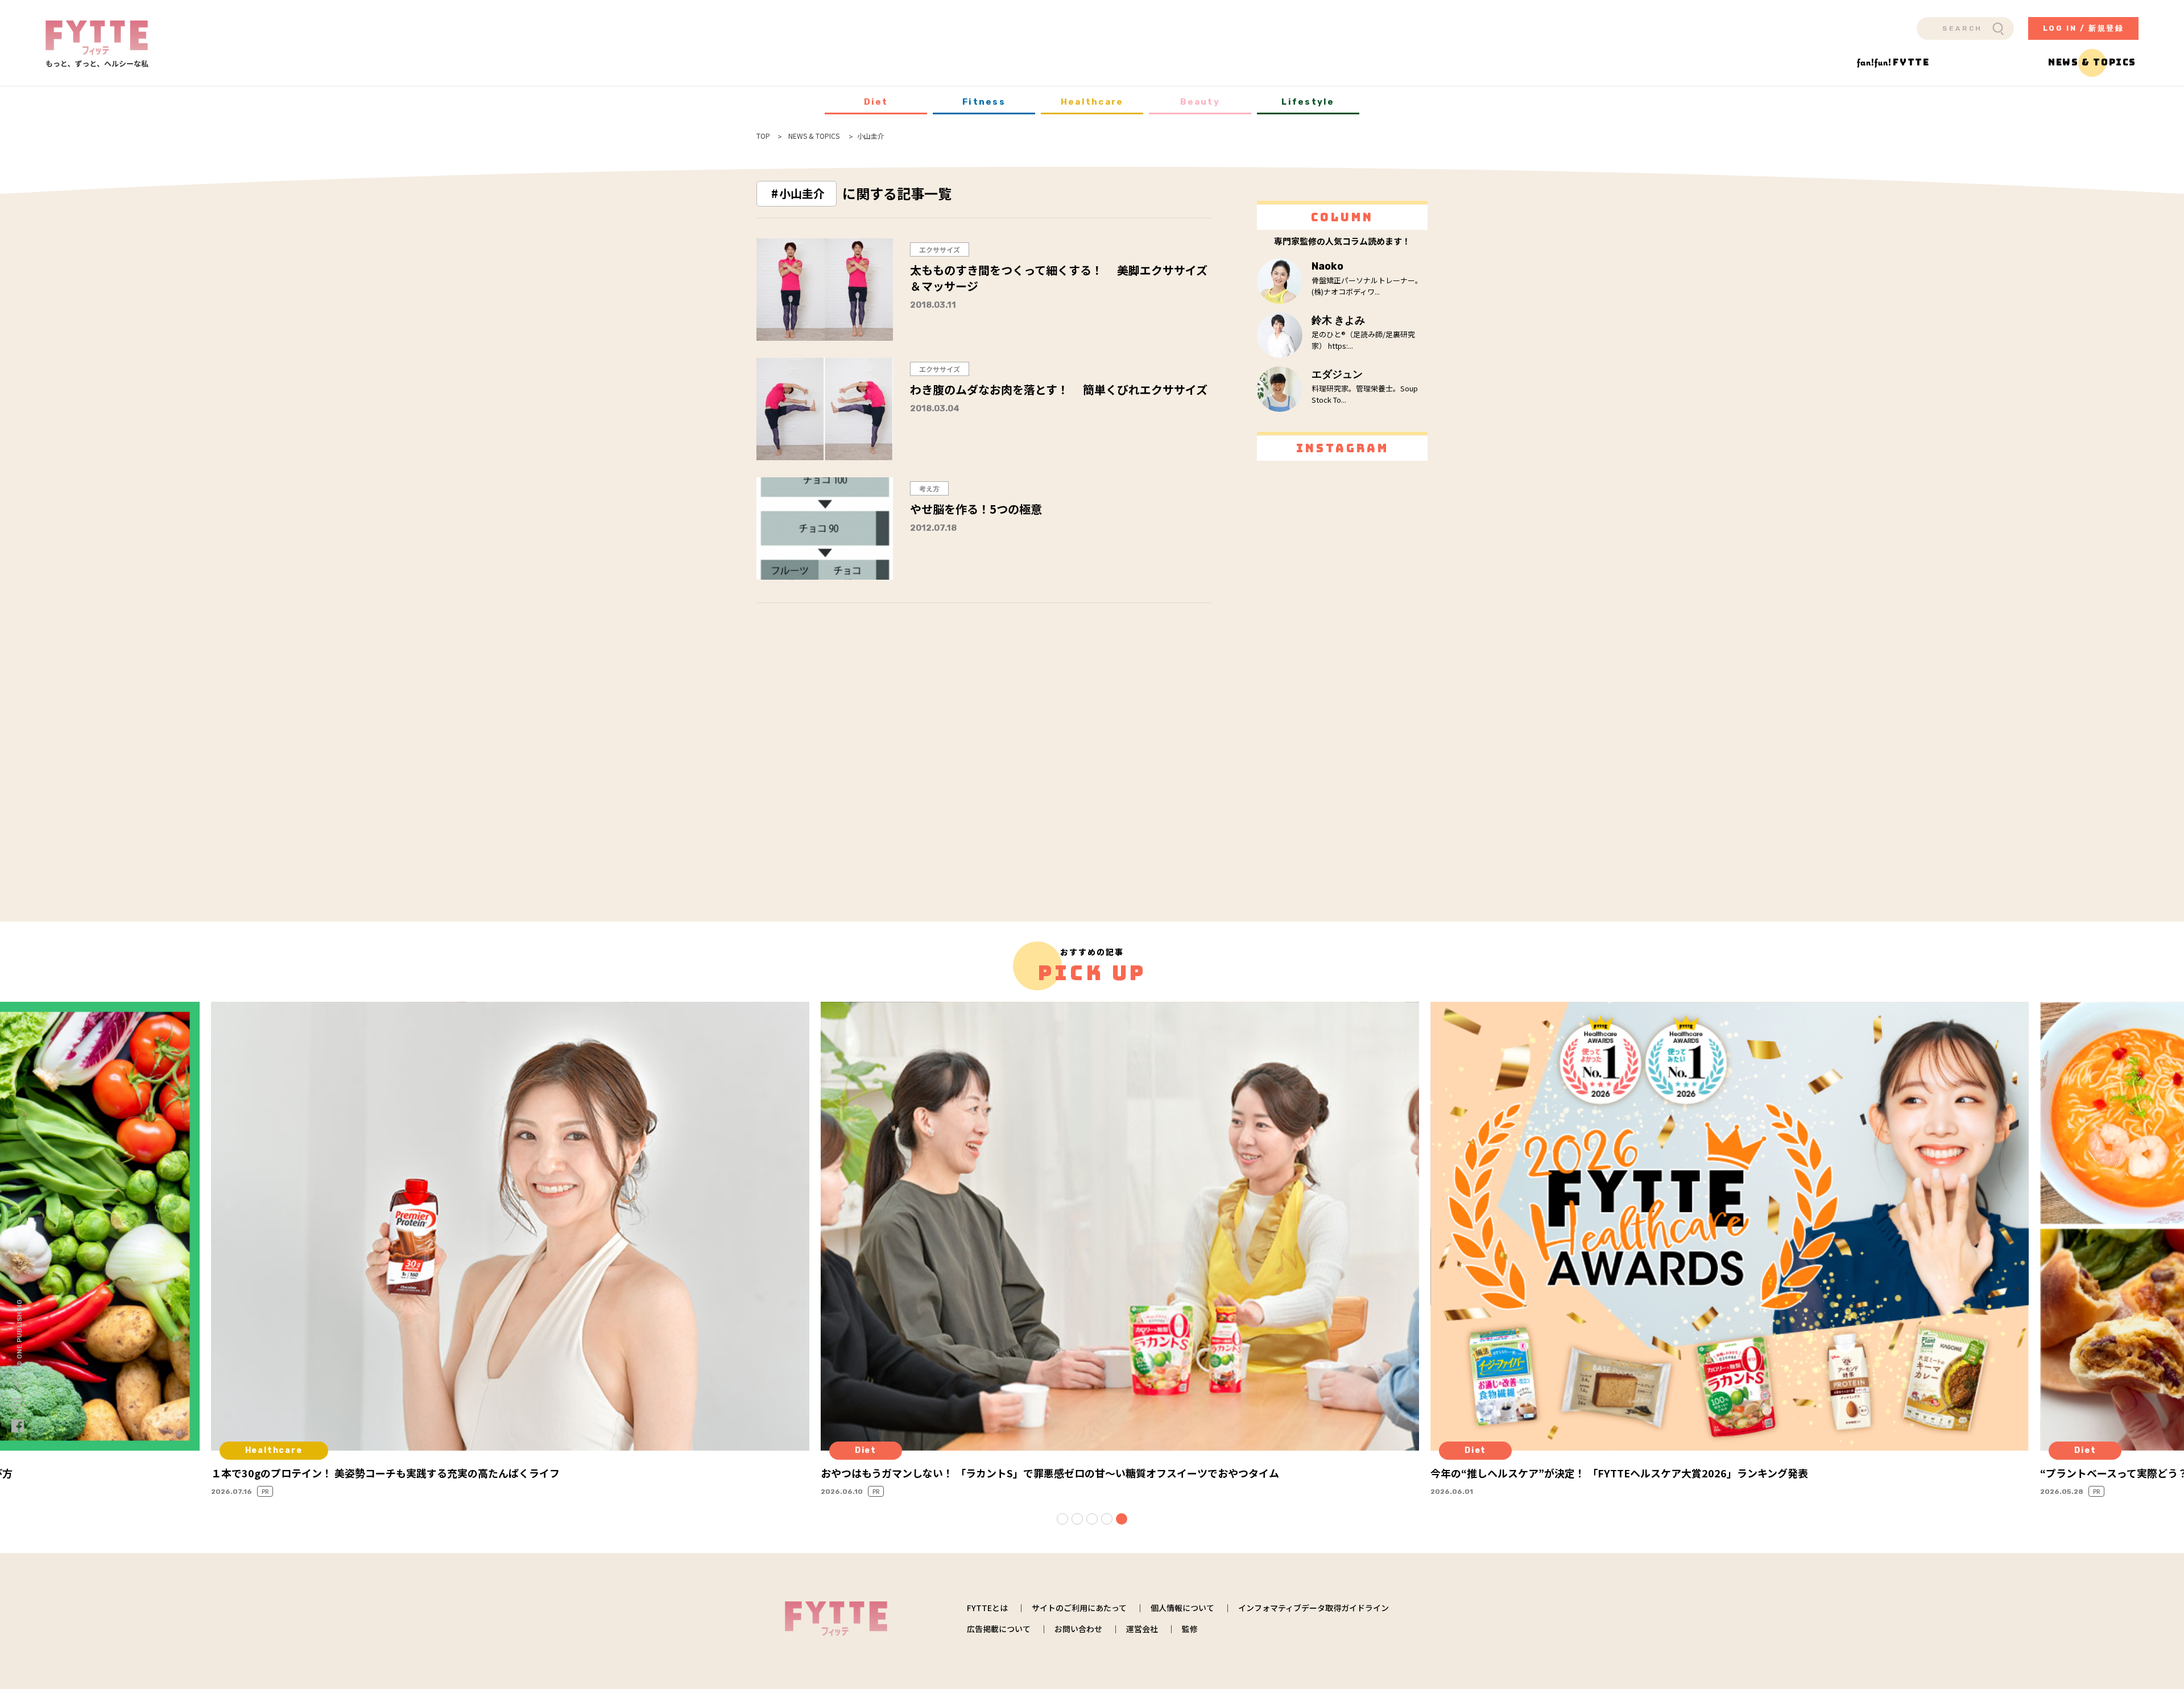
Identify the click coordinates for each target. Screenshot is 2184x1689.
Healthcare (1092, 102)
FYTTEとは (987, 1608)
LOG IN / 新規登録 (2084, 28)
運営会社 (1142, 1629)
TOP (763, 136)
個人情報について (1182, 1608)
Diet (876, 102)
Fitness (984, 102)
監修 (1190, 1629)
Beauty (1200, 102)
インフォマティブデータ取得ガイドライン (1314, 1608)
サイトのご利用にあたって (1079, 1608)
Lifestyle (1308, 102)
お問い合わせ (1078, 1629)
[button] (1062, 1519)
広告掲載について (999, 1629)
